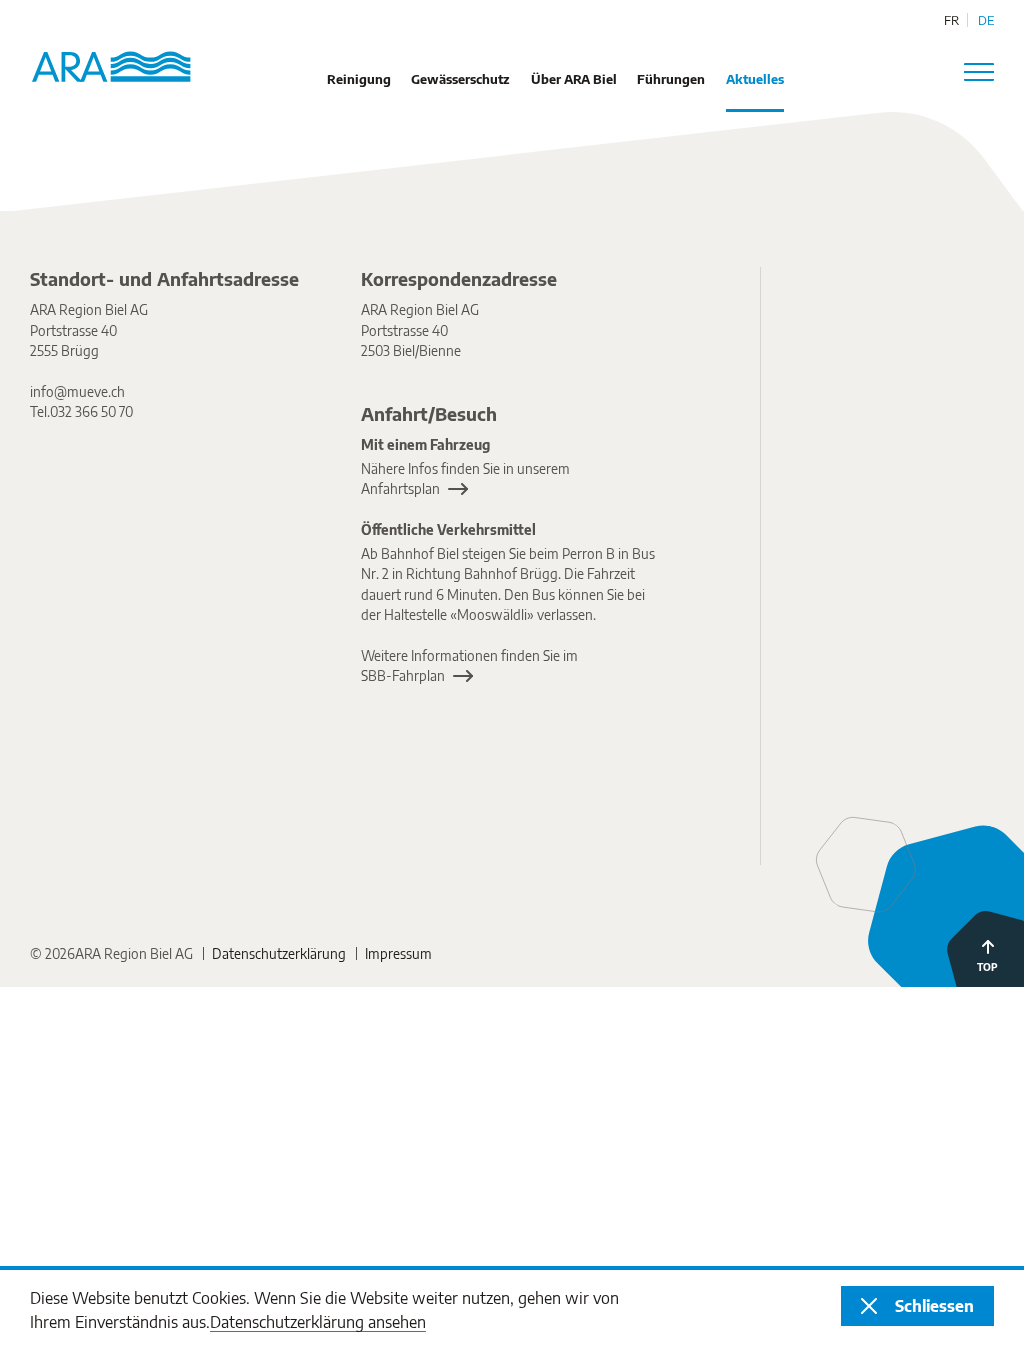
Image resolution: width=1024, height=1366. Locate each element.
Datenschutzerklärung (279, 953)
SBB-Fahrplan (403, 675)
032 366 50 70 (91, 411)
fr (951, 20)
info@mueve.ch (77, 391)
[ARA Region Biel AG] (862, 353)
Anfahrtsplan (400, 488)
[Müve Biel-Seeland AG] (862, 752)
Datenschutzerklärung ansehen (318, 1322)
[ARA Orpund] (862, 553)
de (986, 20)
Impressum (398, 953)
